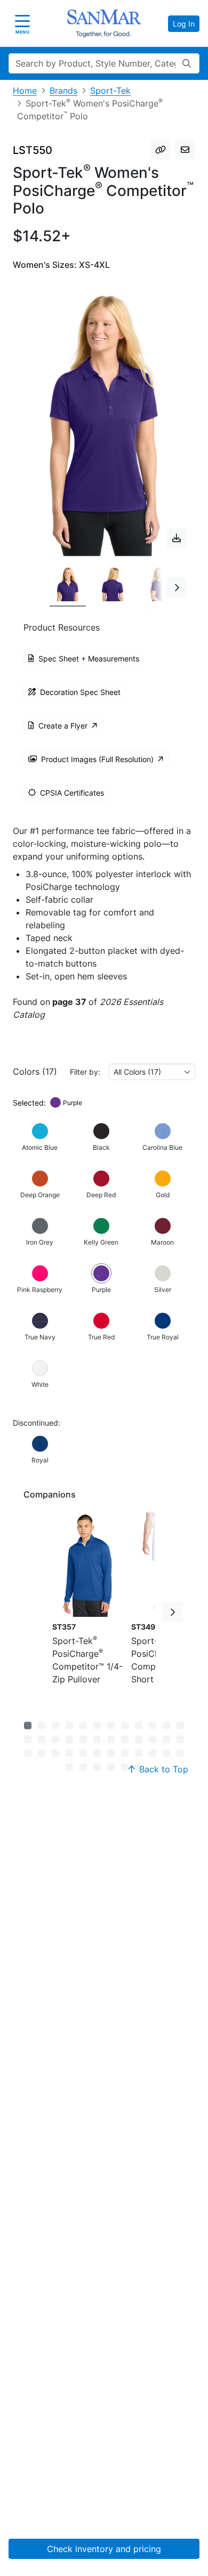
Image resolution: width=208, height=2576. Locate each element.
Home (25, 91)
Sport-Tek (110, 91)
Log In (184, 24)
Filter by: (85, 1072)
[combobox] (152, 1072)
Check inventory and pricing (104, 2549)
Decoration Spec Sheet (80, 692)
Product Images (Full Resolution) (97, 759)
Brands (63, 91)
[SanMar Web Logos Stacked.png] (104, 23)
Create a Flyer (63, 726)
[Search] (187, 63)
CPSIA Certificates (72, 793)
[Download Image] (177, 538)
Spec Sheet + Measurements (89, 659)
